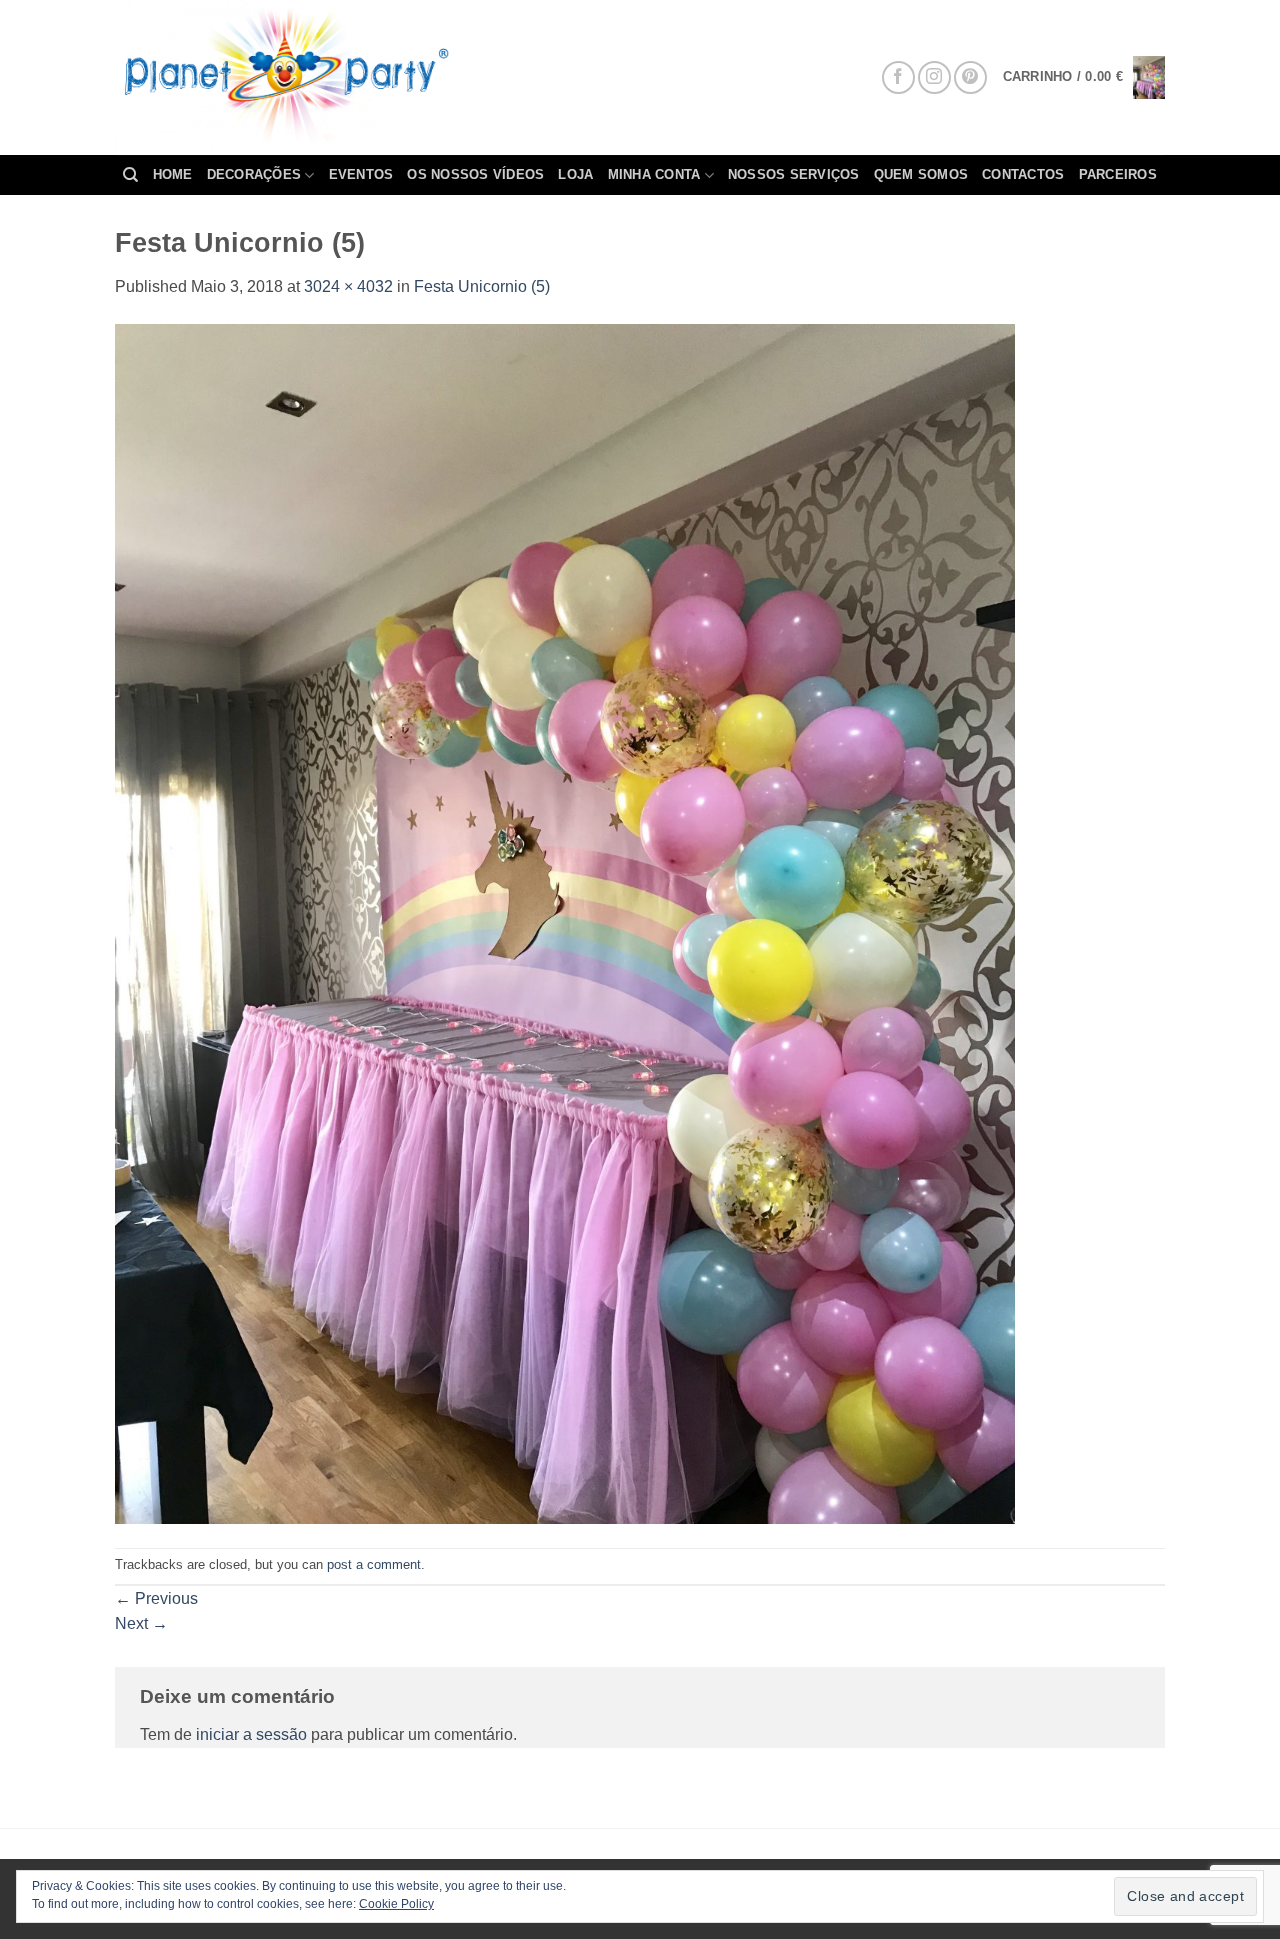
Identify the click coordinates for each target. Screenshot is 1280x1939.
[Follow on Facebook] (898, 77)
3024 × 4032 (348, 286)
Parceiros (1118, 174)
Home (173, 174)
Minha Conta (654, 174)
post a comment (374, 1564)
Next (141, 1623)
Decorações (254, 174)
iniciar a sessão (251, 1734)
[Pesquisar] (130, 175)
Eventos (361, 174)
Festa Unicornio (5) (482, 286)
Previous (156, 1598)
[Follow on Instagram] (934, 77)
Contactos (1023, 174)
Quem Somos (921, 174)
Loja (575, 174)
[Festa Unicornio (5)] (565, 922)
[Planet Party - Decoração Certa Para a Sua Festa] (309, 77)
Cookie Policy (396, 1904)
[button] (1084, 77)
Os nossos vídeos (475, 174)
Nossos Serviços (794, 174)
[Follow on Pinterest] (970, 77)
